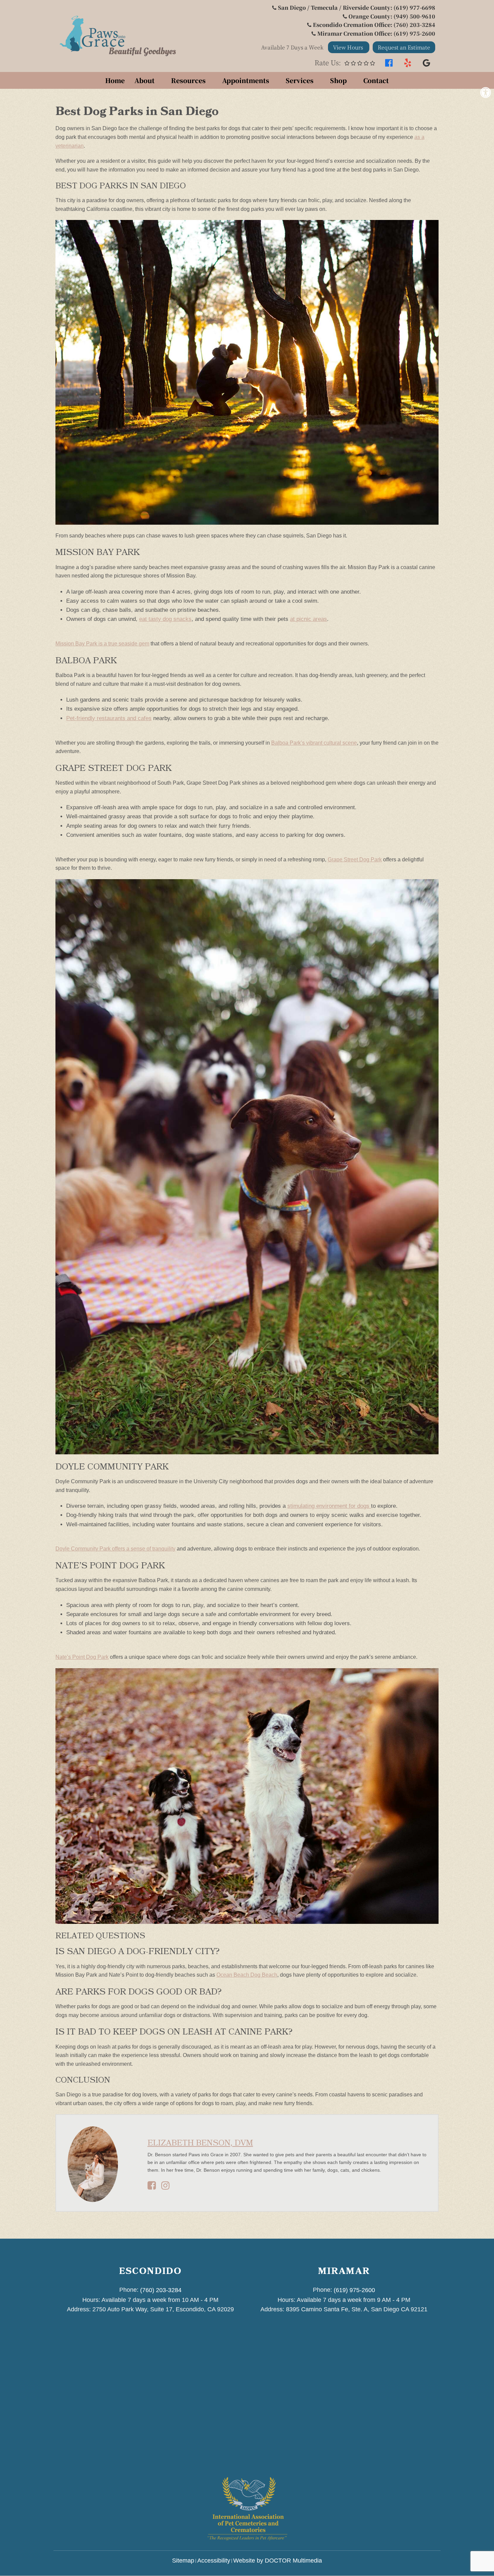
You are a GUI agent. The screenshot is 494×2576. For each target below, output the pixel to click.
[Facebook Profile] (152, 2187)
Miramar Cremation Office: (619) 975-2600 (376, 33)
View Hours (349, 47)
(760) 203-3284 (161, 2290)
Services (300, 80)
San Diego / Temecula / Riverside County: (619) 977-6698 (357, 8)
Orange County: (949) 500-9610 (392, 16)
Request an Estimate (404, 47)
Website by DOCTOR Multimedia (278, 2561)
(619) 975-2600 (354, 2290)
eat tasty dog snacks (165, 619)
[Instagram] (166, 2187)
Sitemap (183, 2561)
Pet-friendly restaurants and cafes (109, 718)
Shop (338, 80)
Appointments (246, 80)
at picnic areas (308, 619)
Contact (376, 80)
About (145, 80)
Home (115, 80)
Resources (188, 80)
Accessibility (214, 2561)
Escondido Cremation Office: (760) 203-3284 (374, 25)
